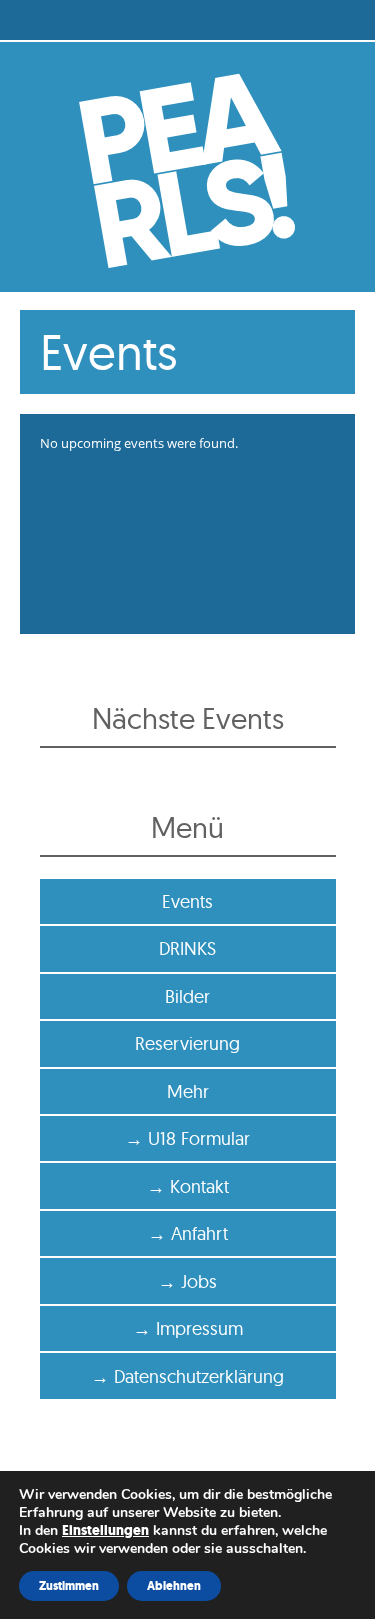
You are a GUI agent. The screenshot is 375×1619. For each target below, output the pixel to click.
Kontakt (199, 1186)
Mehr (188, 1091)
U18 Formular (199, 1138)
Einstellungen (105, 1531)
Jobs (199, 1281)
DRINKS (187, 948)
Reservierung (187, 1043)
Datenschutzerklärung (199, 1376)
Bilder (187, 996)
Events (187, 901)
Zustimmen (69, 1586)
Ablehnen (174, 1586)
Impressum (199, 1328)
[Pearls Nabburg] (187, 167)
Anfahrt (199, 1233)
